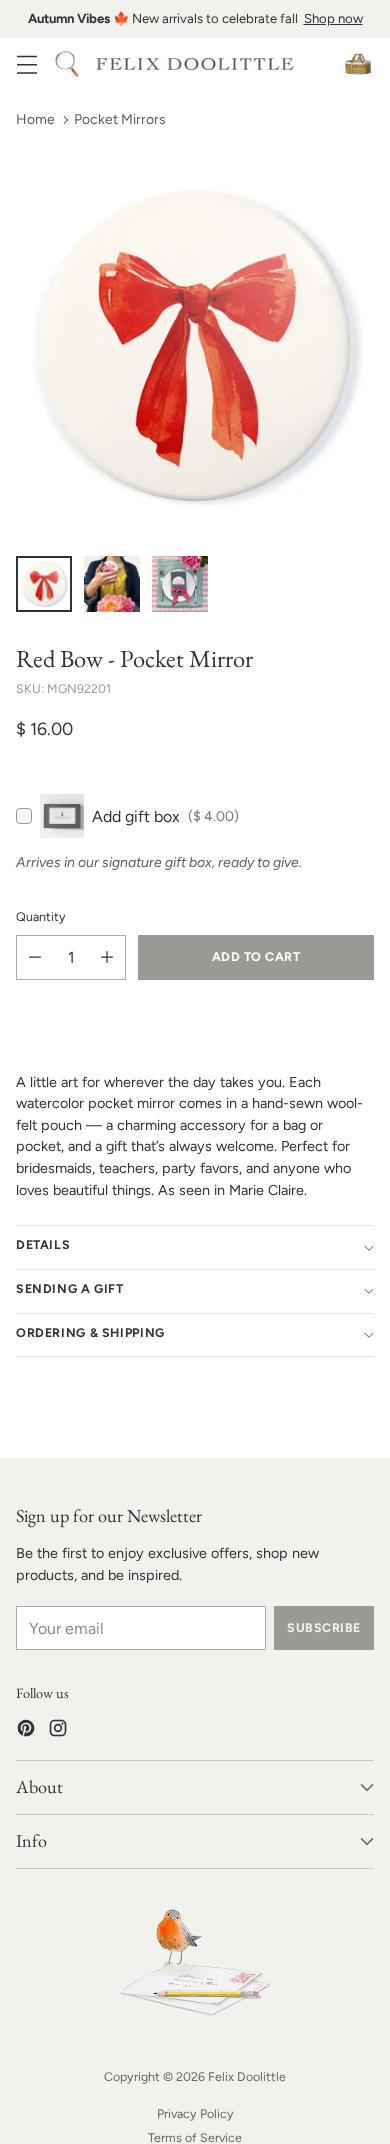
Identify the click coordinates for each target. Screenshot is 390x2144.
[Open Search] (66, 63)
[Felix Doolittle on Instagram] (58, 1731)
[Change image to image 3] (180, 584)
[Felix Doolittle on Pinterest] (26, 1731)
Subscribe (323, 1627)
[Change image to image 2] (112, 584)
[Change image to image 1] (44, 584)
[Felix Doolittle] (195, 64)
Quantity (41, 916)
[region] (195, 19)
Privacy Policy (195, 2113)
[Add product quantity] (107, 957)
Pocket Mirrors (120, 119)
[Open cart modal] (357, 63)
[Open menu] (26, 63)
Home (35, 119)
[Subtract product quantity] (35, 957)
